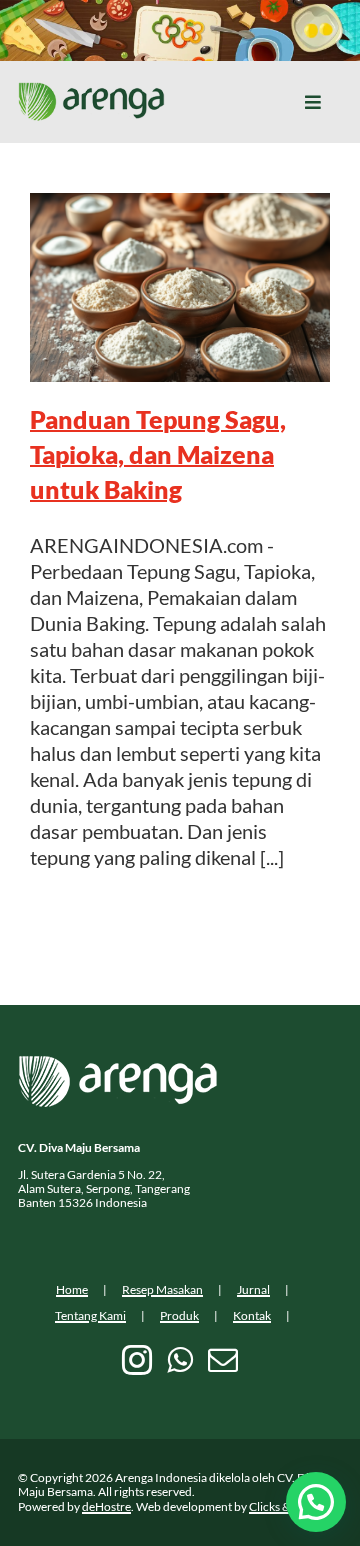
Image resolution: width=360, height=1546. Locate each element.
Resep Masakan (162, 1289)
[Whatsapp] (180, 1360)
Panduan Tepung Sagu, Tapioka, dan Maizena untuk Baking (158, 454)
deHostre (106, 1506)
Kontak (252, 1315)
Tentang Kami (90, 1315)
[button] (316, 1502)
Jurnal (253, 1289)
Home (72, 1289)
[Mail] (223, 1360)
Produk (179, 1315)
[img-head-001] (91, 92)
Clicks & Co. (279, 1506)
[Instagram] (137, 1360)
